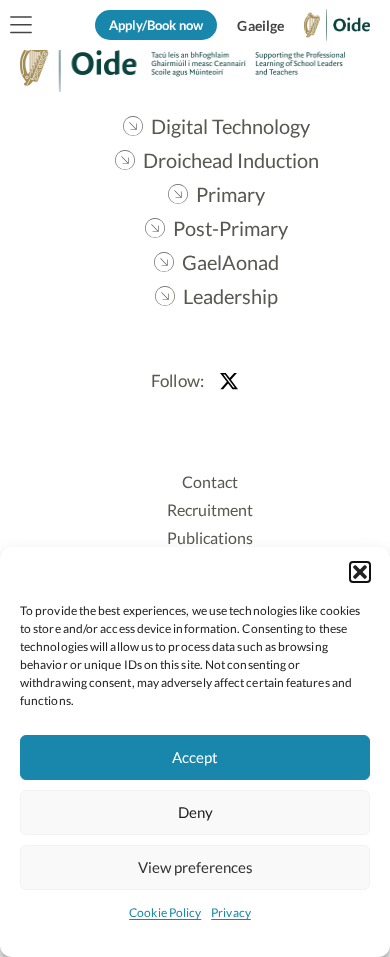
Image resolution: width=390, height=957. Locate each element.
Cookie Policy (165, 912)
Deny (195, 812)
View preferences (195, 867)
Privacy (231, 912)
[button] (360, 572)
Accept (195, 757)
